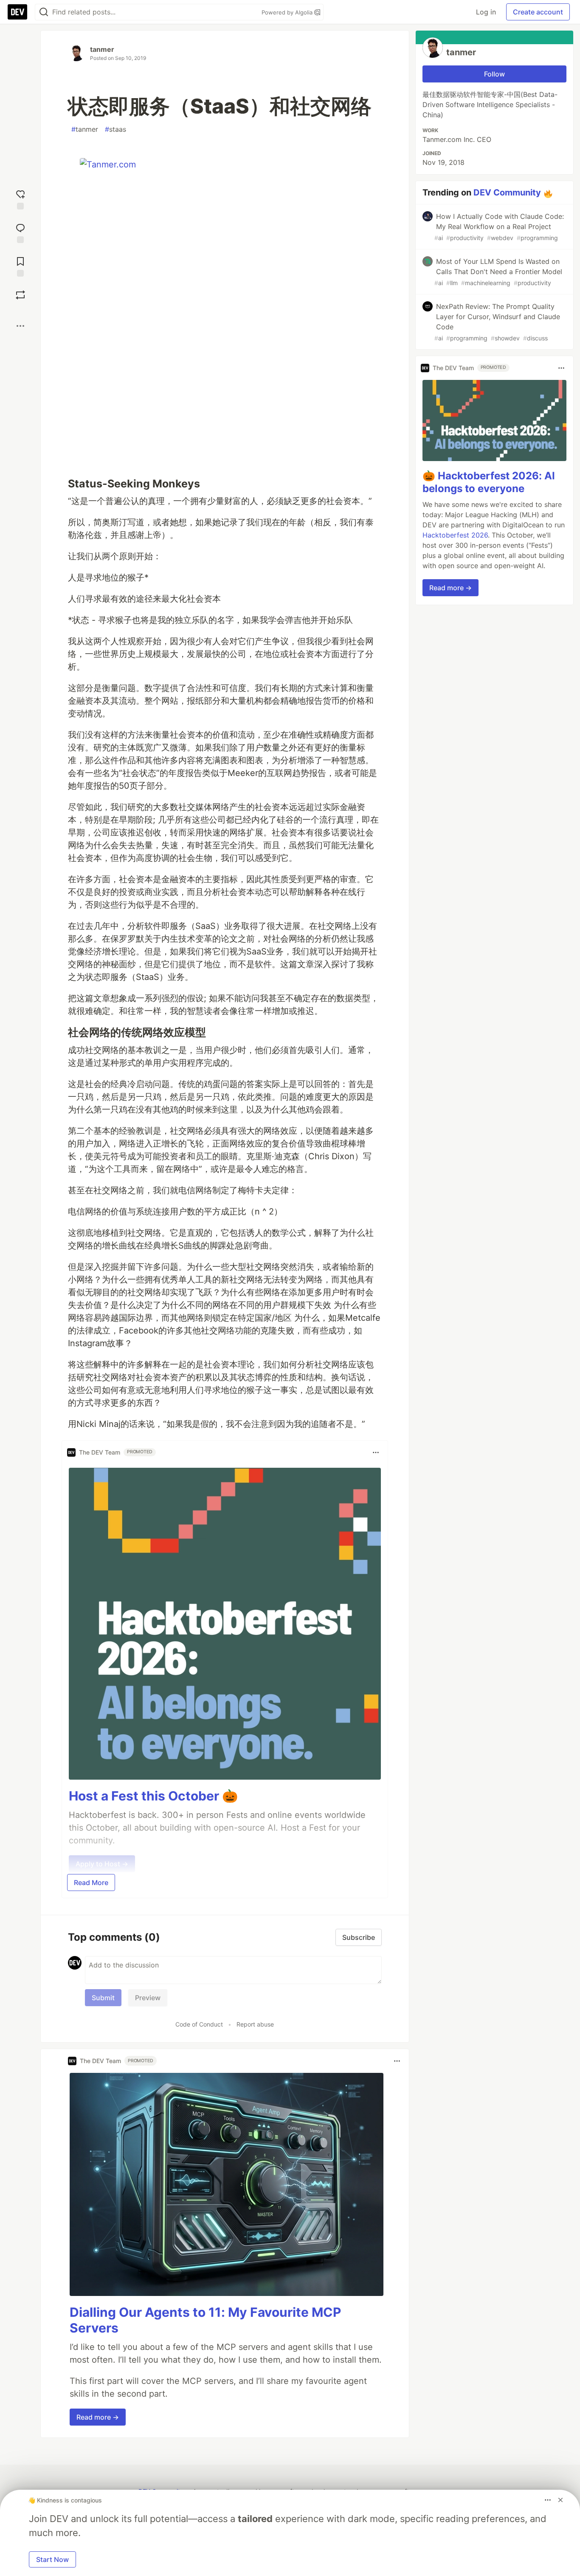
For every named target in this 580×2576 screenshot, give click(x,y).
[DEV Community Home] (17, 12)
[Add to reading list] (20, 266)
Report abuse (255, 2024)
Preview (148, 1998)
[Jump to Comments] (20, 232)
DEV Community (507, 192)
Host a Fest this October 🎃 (153, 1796)
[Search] (44, 12)
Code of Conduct (199, 2024)
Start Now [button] (52, 2559)
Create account (538, 12)
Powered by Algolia (288, 12)
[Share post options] (20, 326)
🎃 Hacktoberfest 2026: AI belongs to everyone (489, 482)
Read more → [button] (98, 2417)
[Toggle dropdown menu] (376, 1452)
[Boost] (20, 295)
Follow (494, 74)
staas (115, 129)
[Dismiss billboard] (560, 2500)
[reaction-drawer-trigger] (20, 199)
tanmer (102, 49)
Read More (91, 1882)
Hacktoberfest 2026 (455, 535)
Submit (103, 1998)
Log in (486, 12)
